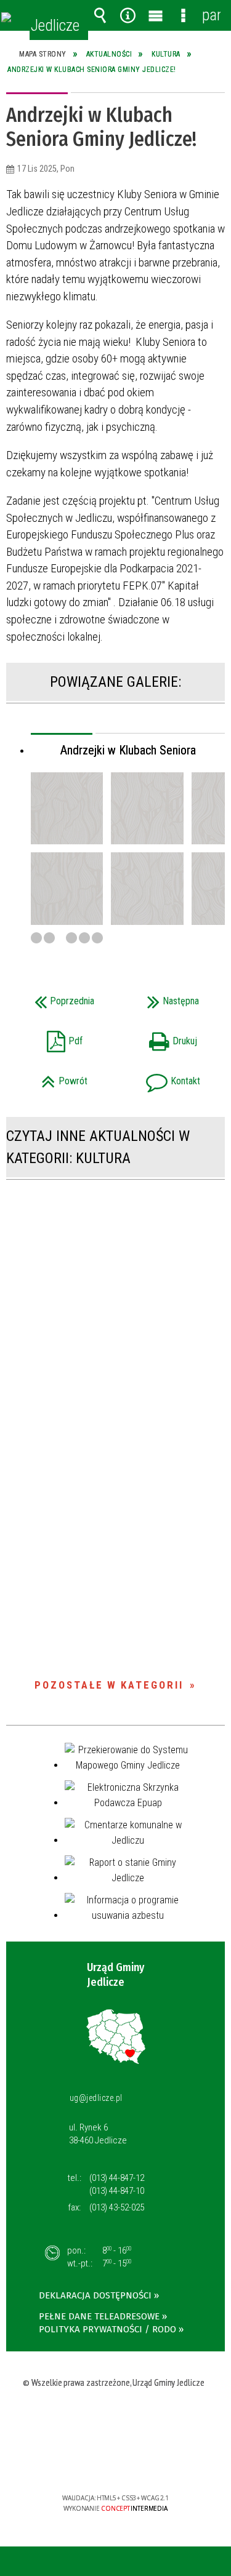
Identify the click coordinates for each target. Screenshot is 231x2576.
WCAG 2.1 (153, 2462)
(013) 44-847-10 (117, 2191)
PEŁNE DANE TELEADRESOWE (99, 2316)
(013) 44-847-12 (117, 2178)
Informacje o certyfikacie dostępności (115, 2419)
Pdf (49, 1037)
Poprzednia (55, 997)
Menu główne (156, 15)
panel (211, 15)
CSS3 (115, 2462)
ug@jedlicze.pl (96, 2098)
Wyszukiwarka (100, 15)
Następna (161, 997)
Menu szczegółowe (184, 15)
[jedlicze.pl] (6, 17)
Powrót (51, 1077)
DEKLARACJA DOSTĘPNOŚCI (95, 2295)
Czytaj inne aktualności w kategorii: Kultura (98, 1147)
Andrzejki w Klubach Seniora (128, 750)
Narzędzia (128, 15)
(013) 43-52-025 (117, 2207)
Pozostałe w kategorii (109, 1685)
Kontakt (162, 1077)
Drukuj (160, 1037)
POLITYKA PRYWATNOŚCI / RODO (107, 2329)
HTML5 (96, 2462)
